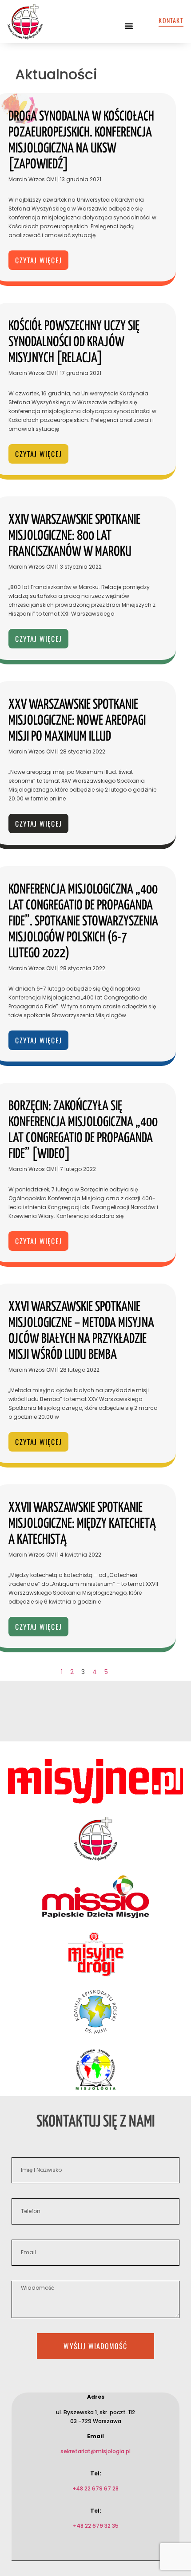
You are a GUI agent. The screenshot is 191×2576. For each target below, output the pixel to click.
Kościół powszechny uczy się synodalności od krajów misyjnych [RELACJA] (74, 342)
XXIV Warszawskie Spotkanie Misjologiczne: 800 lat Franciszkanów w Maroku (74, 536)
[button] (129, 26)
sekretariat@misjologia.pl (95, 2451)
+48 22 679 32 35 (96, 2526)
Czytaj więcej (38, 260)
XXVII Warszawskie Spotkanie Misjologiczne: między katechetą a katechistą (82, 1524)
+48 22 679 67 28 (95, 2488)
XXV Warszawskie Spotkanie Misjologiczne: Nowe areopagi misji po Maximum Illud (77, 721)
